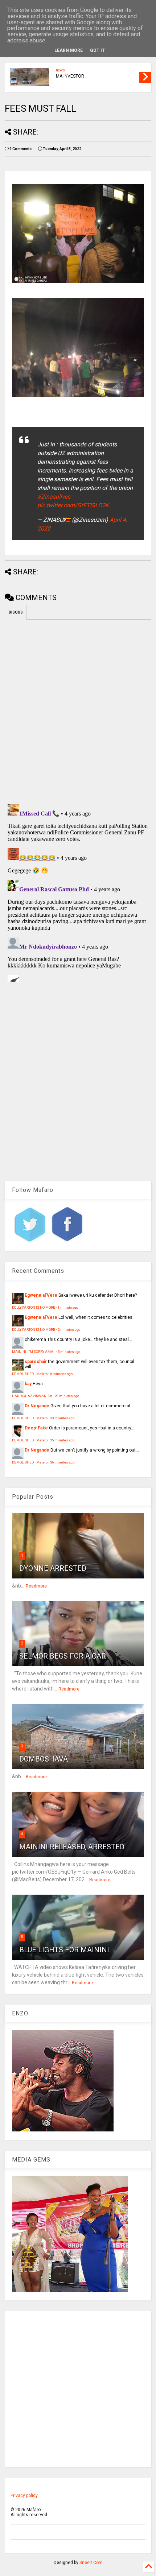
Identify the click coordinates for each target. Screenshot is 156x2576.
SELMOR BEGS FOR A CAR (63, 1656)
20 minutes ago (67, 1396)
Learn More (69, 50)
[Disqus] (78, 892)
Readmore (36, 1586)
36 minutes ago (62, 1462)
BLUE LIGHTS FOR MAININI (64, 1950)
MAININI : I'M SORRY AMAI (34, 1352)
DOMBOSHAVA (44, 1759)
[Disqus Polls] (78, 710)
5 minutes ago (69, 1352)
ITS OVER (65, 72)
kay (28, 1384)
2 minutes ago (69, 1330)
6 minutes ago (61, 1374)
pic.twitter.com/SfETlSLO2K (73, 505)
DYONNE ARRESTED (53, 1568)
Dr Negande (37, 1406)
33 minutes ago (62, 1418)
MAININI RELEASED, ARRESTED (72, 1847)
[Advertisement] (78, 2389)
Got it (97, 50)
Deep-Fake (36, 1428)
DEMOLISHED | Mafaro (30, 1374)
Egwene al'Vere (41, 1295)
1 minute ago (68, 1307)
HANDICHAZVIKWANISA (32, 1396)
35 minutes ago (62, 1440)
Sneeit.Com (91, 2563)
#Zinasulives (54, 497)
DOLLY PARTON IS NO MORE (34, 1307)
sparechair (36, 1362)
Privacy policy (24, 2495)
